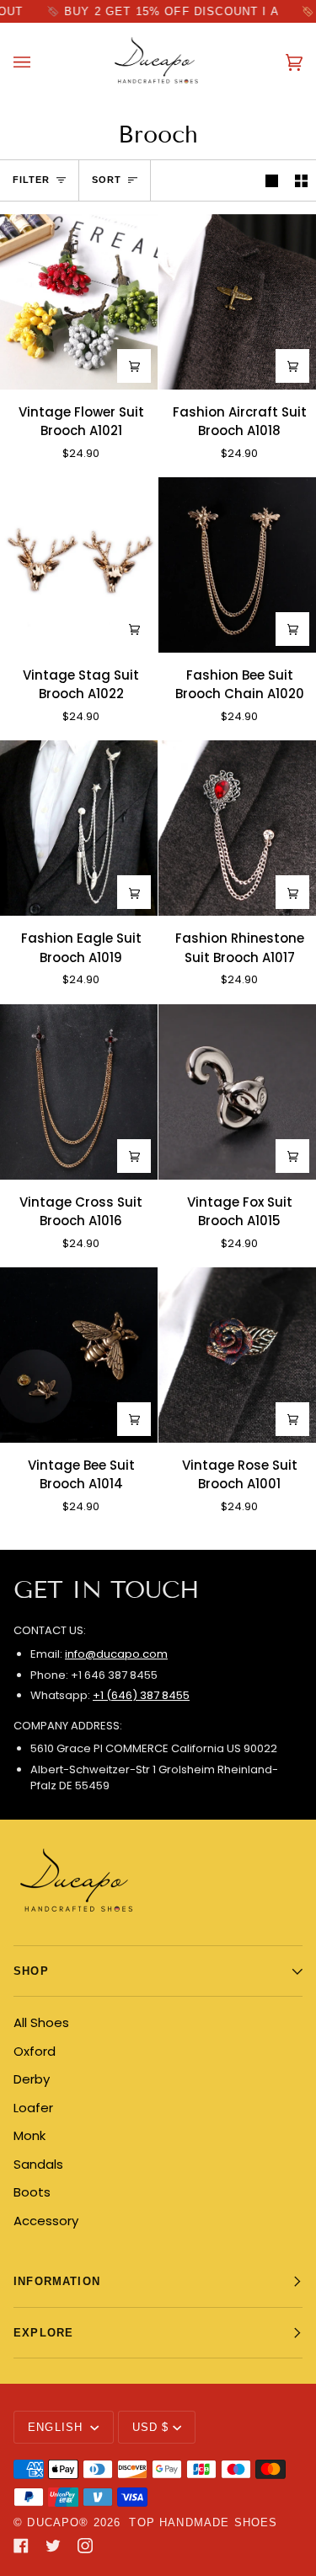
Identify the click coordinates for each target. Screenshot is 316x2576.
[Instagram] (85, 2546)
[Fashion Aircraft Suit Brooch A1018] (237, 302)
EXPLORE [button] (43, 2333)
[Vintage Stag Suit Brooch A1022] (79, 565)
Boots (32, 2192)
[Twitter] (53, 2546)
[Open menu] (39, 62)
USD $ (151, 2427)
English (57, 2427)
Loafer (33, 2108)
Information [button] (57, 2281)
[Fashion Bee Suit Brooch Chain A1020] (237, 565)
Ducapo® (58, 2522)
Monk (29, 2135)
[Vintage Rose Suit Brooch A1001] (237, 1355)
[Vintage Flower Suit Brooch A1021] (79, 302)
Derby (32, 2079)
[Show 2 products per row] (301, 180)
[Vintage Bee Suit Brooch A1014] (79, 1355)
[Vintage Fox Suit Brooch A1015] (237, 1092)
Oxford (35, 2051)
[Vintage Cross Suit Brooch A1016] (79, 1092)
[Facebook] (21, 2546)
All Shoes (41, 2022)
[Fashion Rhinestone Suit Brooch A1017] (237, 828)
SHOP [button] (31, 1971)
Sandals (38, 2164)
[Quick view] (134, 366)
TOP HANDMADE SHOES (203, 2522)
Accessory (46, 2221)
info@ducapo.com (116, 1654)
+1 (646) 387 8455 (141, 1695)
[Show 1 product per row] (272, 180)
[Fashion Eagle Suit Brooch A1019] (79, 828)
